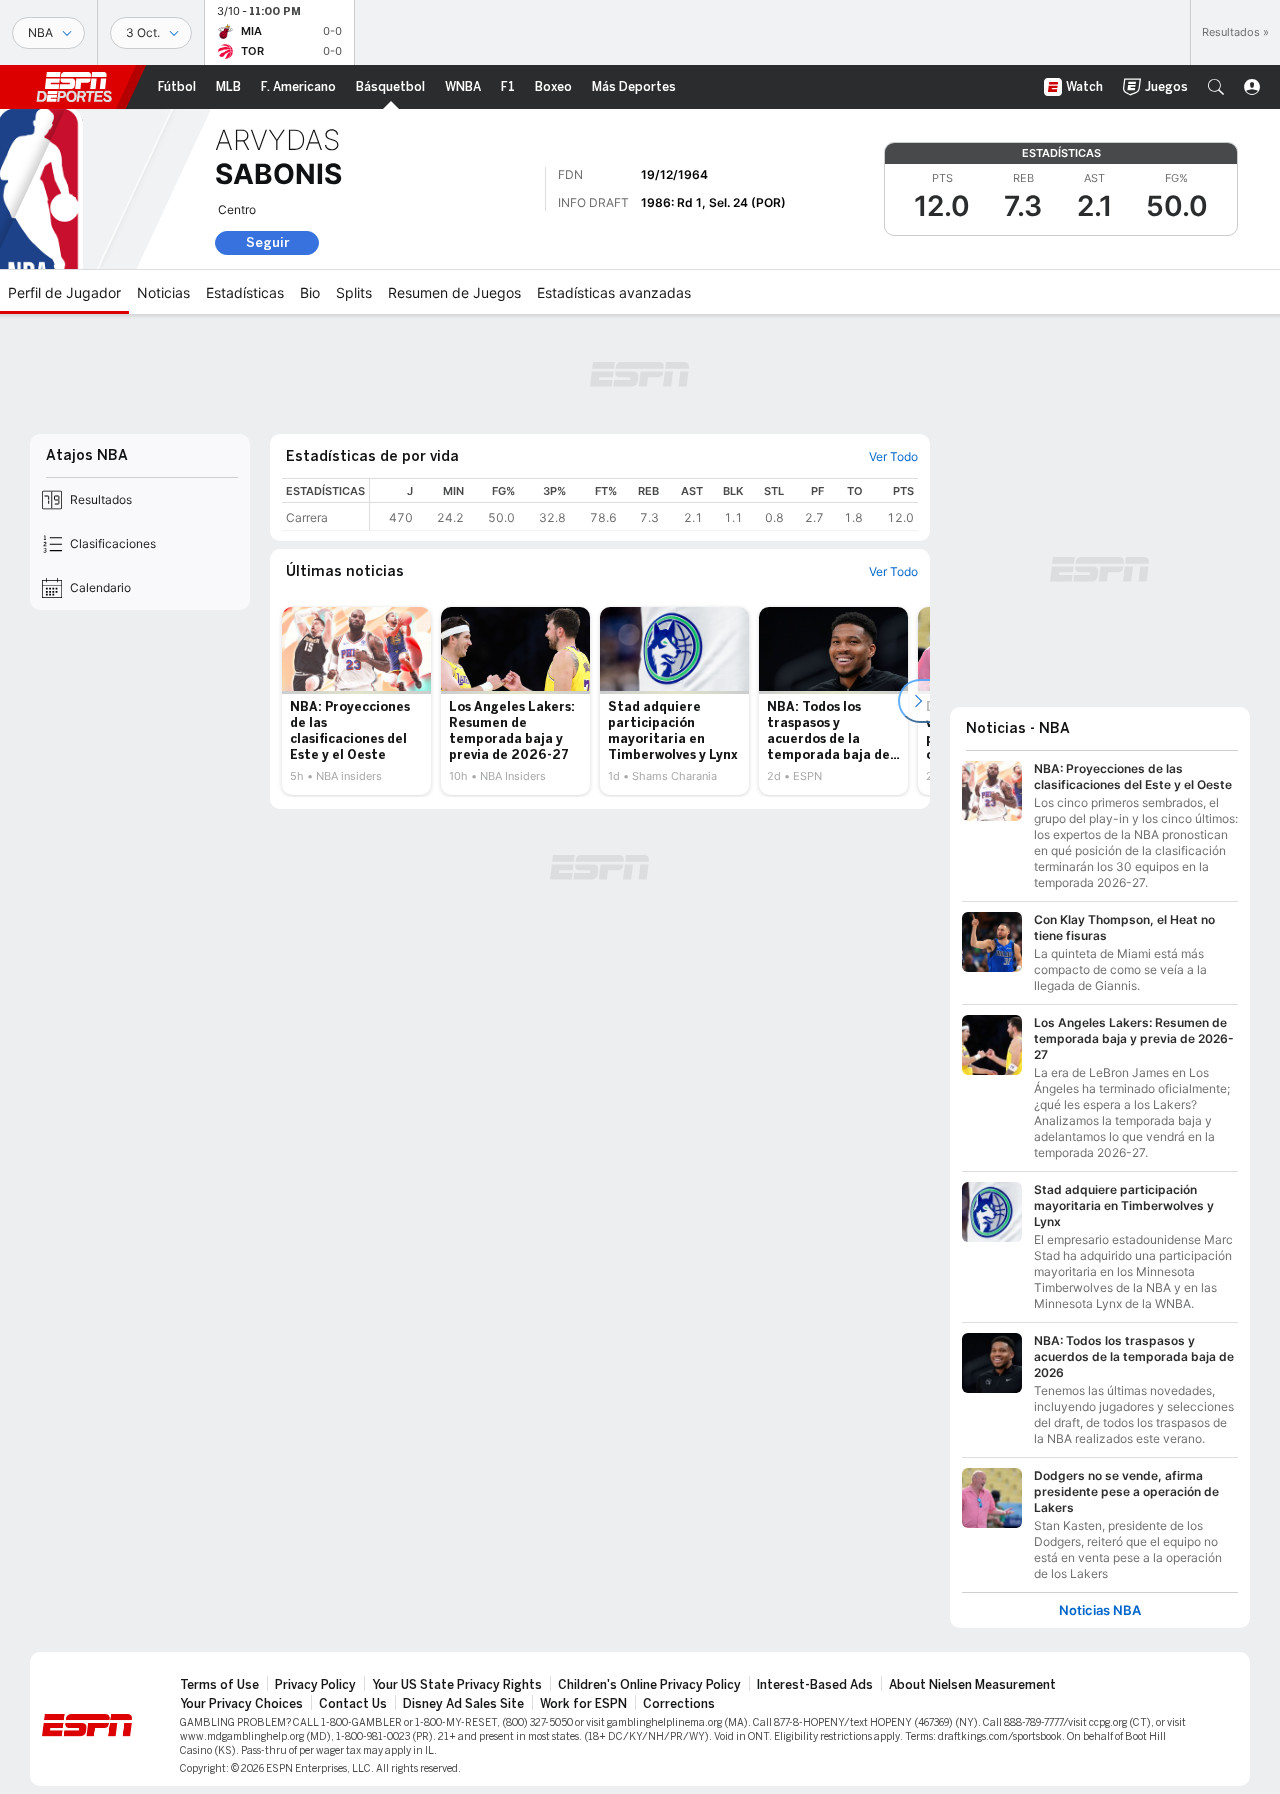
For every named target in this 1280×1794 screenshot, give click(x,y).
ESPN (74, 87)
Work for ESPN (583, 1704)
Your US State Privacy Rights (457, 1685)
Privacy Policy (315, 1685)
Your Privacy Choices (241, 1704)
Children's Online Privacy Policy (649, 1685)
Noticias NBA (1100, 1610)
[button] (1216, 87)
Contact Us (353, 1704)
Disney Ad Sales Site (463, 1704)
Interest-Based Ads (815, 1685)
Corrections (679, 1704)
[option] (356, 701)
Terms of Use (219, 1685)
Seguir (267, 242)
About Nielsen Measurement (972, 1685)
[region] (644, 504)
